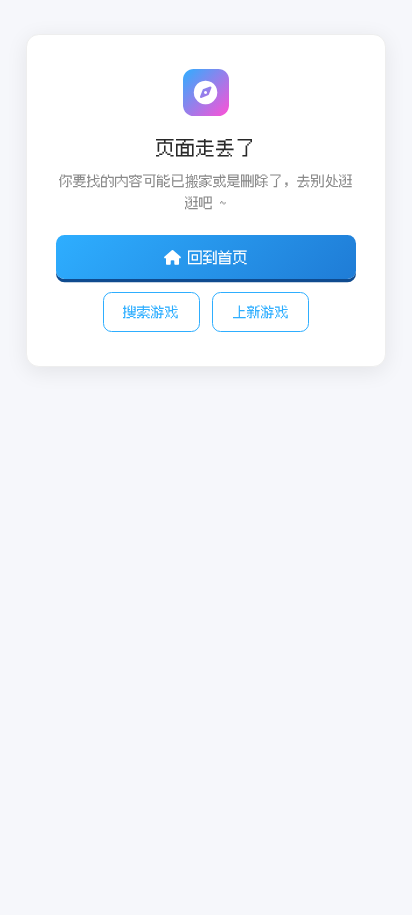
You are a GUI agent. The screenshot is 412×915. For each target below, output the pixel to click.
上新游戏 (261, 311)
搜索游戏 (151, 311)
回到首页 (218, 257)
